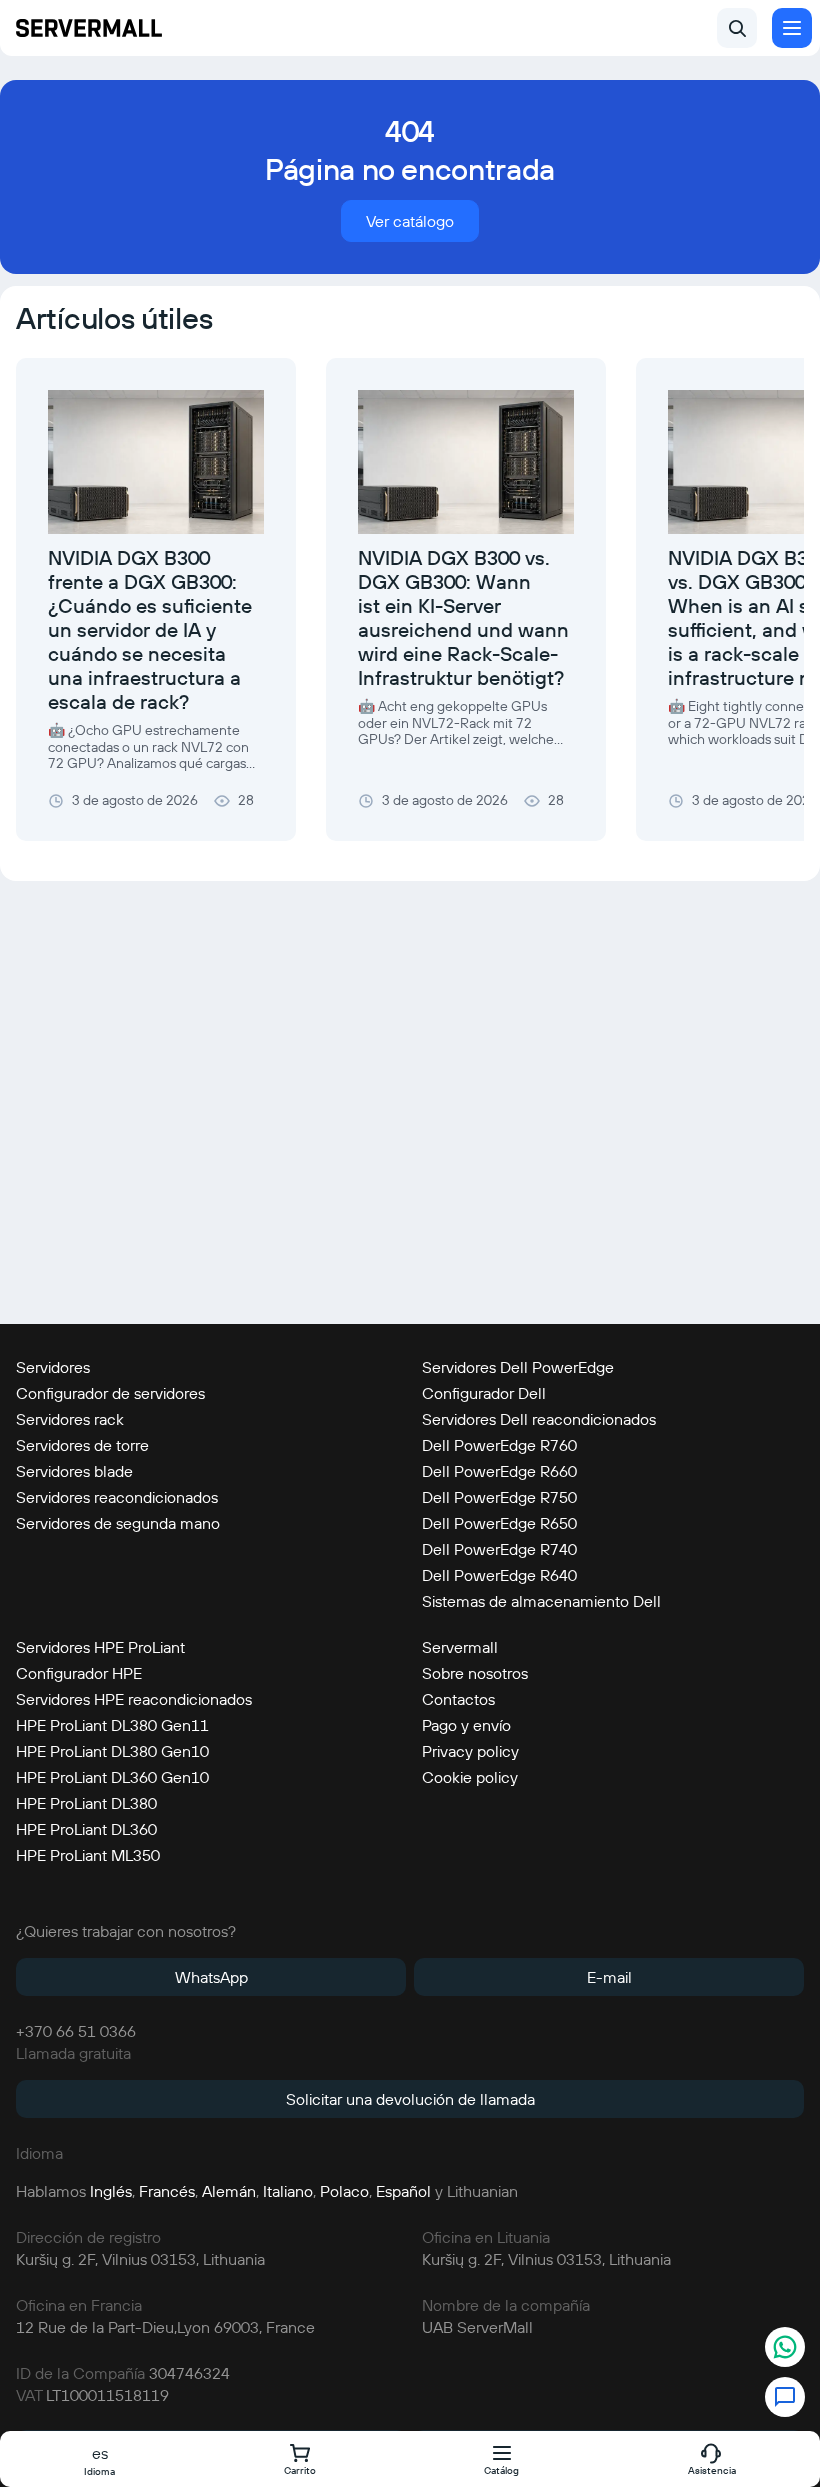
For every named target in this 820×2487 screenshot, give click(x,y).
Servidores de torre (82, 1445)
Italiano (288, 2191)
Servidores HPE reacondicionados (134, 1699)
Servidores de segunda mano (118, 1523)
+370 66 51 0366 (76, 2031)
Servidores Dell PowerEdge (518, 1367)
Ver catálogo (410, 221)
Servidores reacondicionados (117, 1497)
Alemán (229, 2191)
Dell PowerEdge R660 (499, 1471)
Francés (167, 2191)
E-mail (609, 1977)
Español (403, 2191)
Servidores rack (70, 1419)
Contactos (458, 1699)
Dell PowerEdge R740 (499, 1549)
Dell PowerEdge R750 (499, 1497)
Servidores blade (74, 1471)
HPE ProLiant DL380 (86, 1803)
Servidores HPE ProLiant (100, 1647)
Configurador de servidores (110, 1393)
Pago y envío (466, 1725)
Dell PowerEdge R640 (499, 1575)
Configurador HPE (79, 1673)
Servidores (53, 1367)
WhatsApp (211, 1977)
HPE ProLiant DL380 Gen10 (112, 1751)
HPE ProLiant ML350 (88, 1855)
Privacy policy (470, 1751)
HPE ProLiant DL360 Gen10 (112, 1777)
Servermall (460, 1647)
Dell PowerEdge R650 (499, 1523)
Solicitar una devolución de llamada (410, 2099)
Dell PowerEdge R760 (499, 1445)
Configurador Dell (484, 1393)
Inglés (111, 2191)
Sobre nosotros (475, 1673)
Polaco (344, 2191)
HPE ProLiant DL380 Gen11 (112, 1725)
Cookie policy (470, 1777)
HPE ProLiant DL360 (86, 1829)
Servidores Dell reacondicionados (539, 1419)
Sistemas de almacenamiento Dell (541, 1601)
